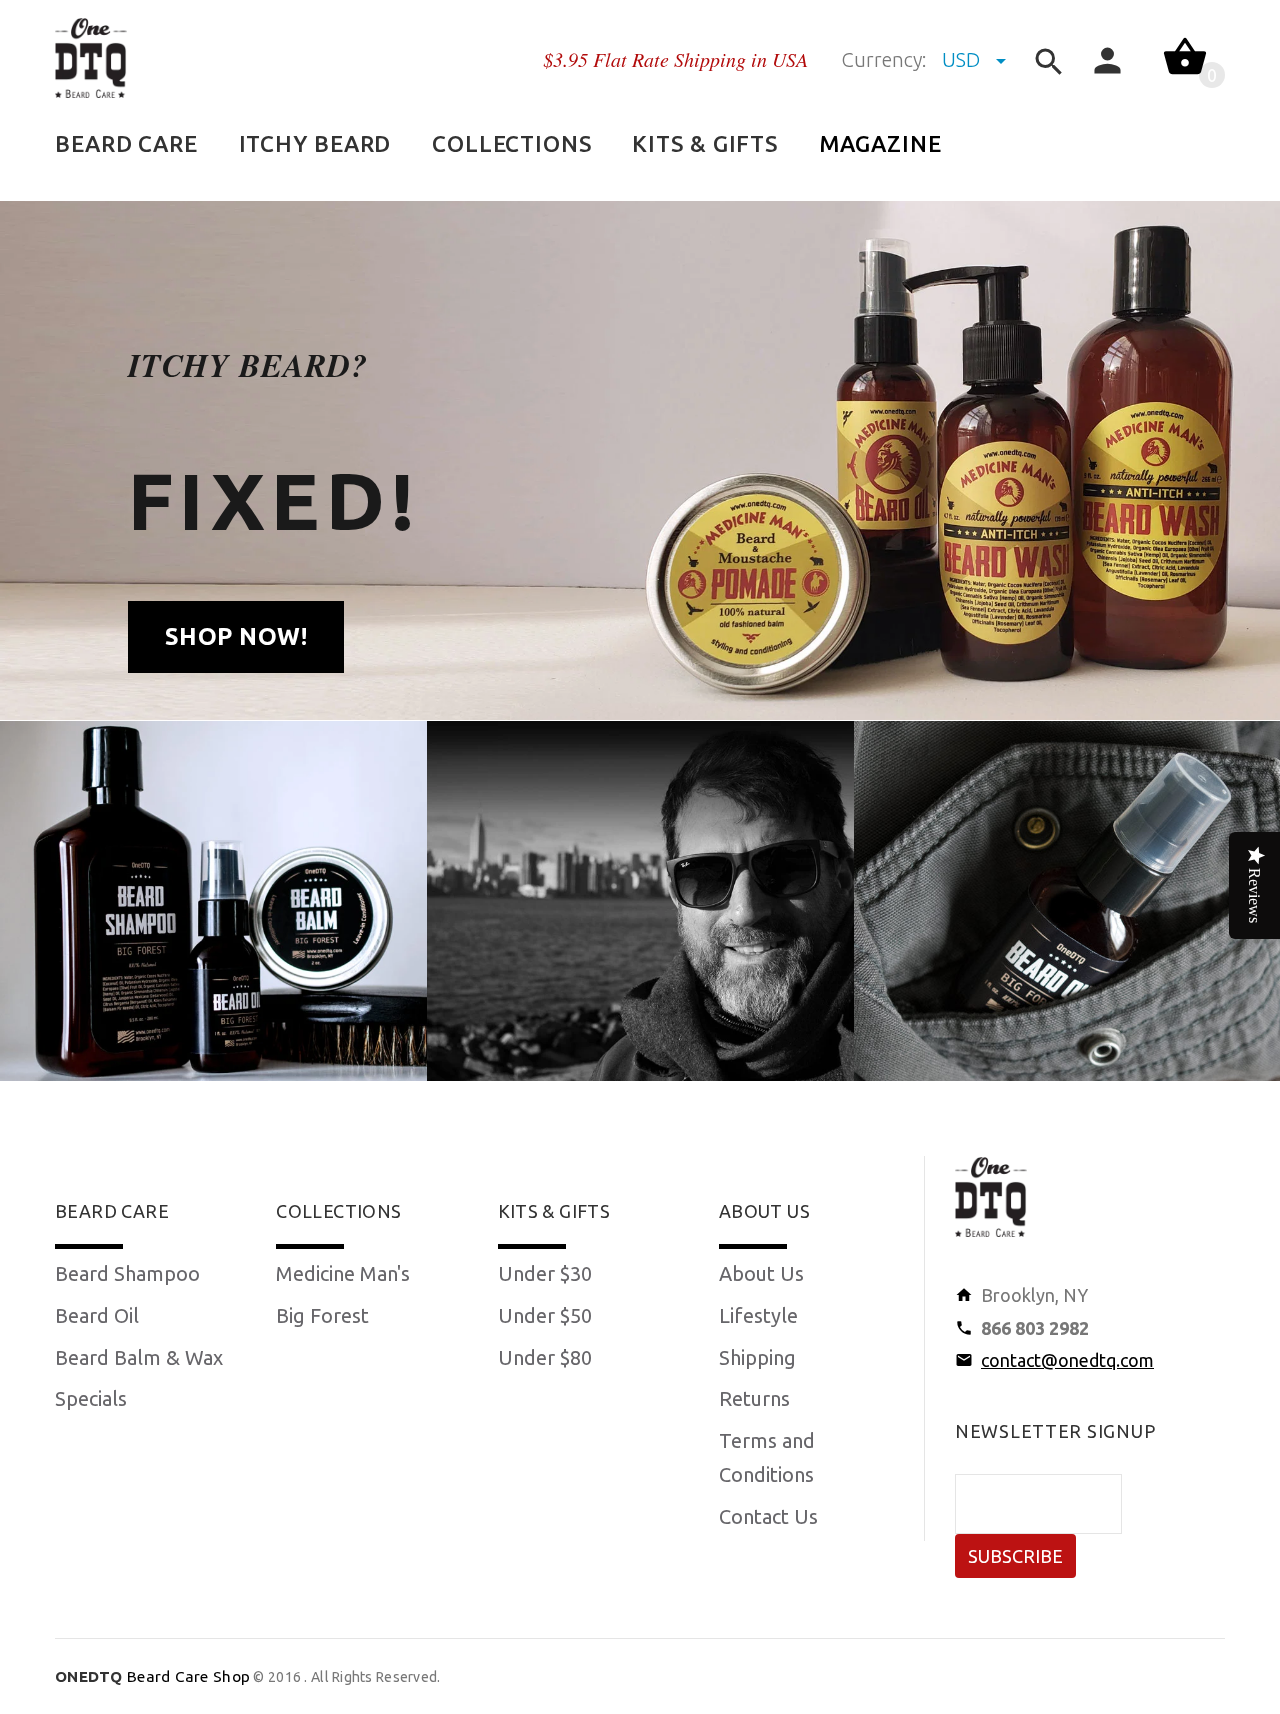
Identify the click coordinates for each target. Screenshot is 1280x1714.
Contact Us (768, 1516)
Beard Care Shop (152, 1676)
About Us (761, 1273)
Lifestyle (758, 1315)
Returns (754, 1398)
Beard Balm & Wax (139, 1357)
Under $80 (545, 1357)
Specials (91, 1398)
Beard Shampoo (127, 1273)
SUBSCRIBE (1015, 1556)
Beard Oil (97, 1315)
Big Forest (322, 1315)
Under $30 (545, 1273)
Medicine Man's (343, 1273)
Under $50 (545, 1315)
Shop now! (236, 636)
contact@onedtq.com (1067, 1360)
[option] (213, 901)
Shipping (757, 1357)
